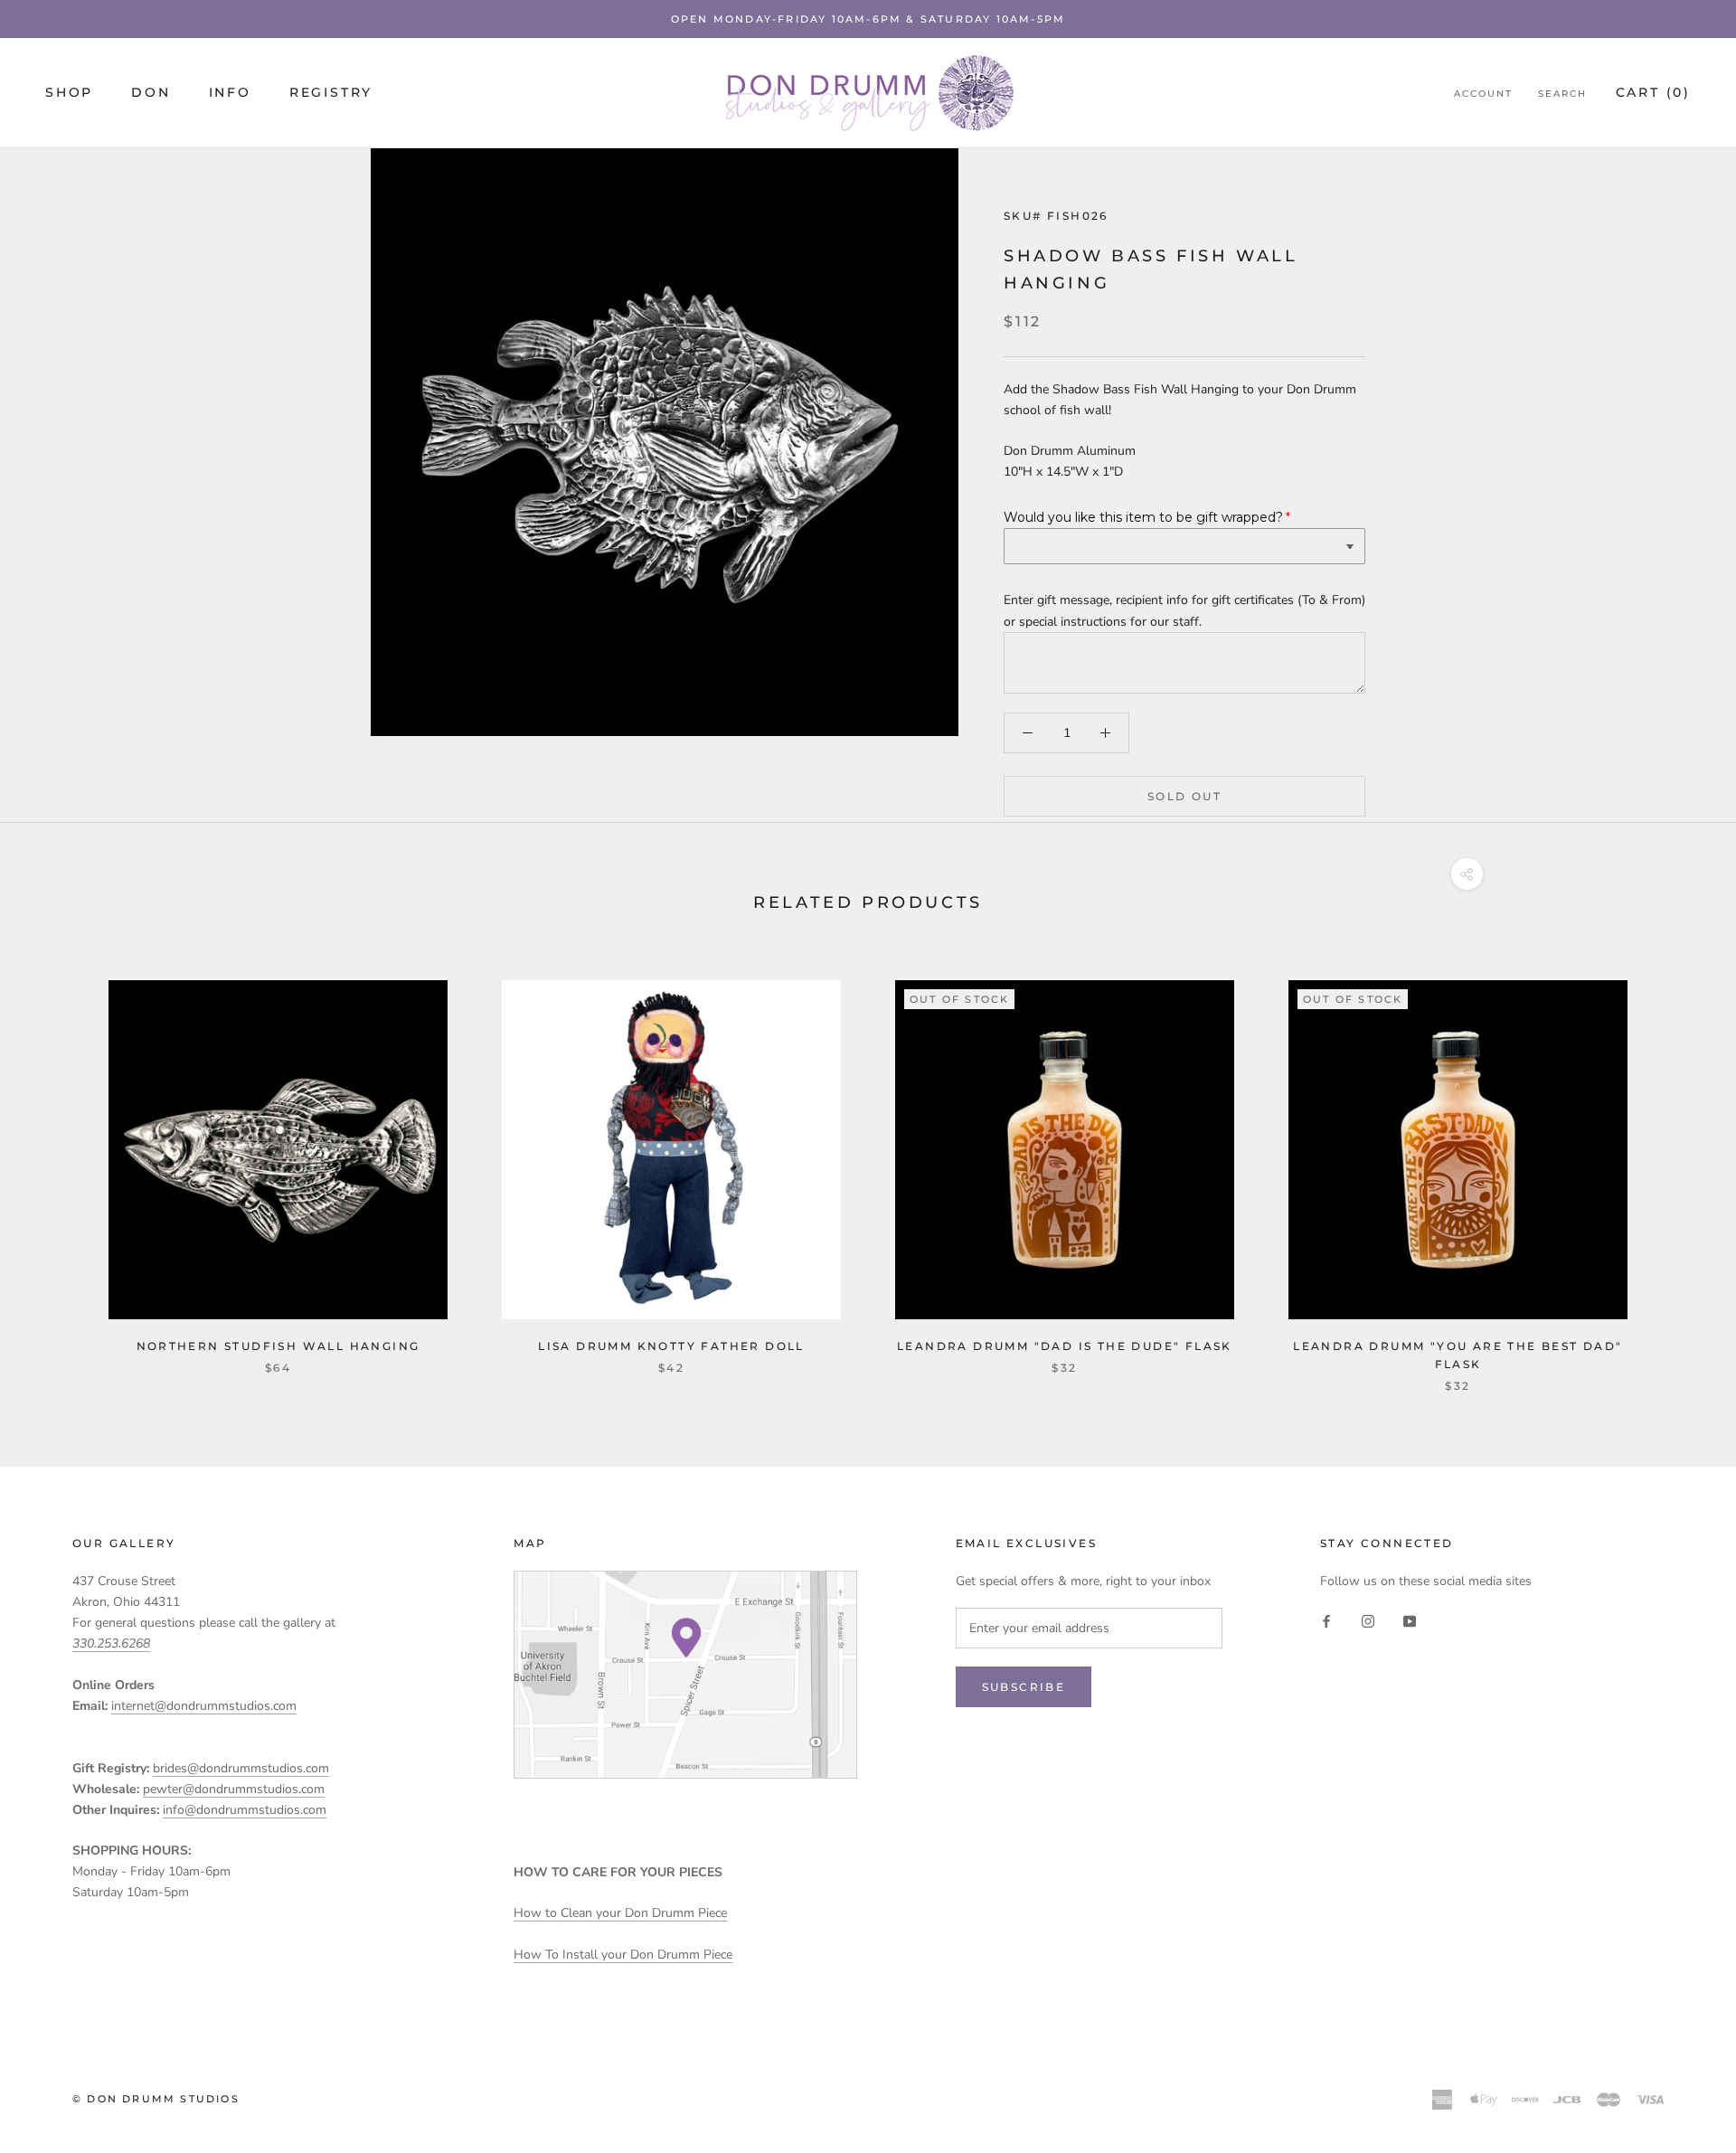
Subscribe (1024, 1687)
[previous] (57, 1167)
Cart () (1653, 93)
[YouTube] (1410, 1620)
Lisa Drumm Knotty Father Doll (671, 1346)
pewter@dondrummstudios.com (234, 1789)
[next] (1679, 1167)
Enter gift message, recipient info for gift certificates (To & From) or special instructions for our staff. (1184, 610)
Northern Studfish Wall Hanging (278, 1346)
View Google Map (685, 1675)
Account (1483, 94)
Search (1562, 94)
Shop (69, 93)
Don (151, 93)
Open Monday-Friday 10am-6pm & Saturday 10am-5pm (868, 19)
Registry (331, 93)
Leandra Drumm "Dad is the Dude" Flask (1065, 1346)
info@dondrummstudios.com (245, 1810)
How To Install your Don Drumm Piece (623, 1955)
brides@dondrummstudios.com (241, 1768)
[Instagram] (1368, 1620)
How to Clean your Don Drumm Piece (620, 1913)
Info (230, 93)
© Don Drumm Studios (156, 2099)
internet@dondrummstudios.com (204, 1706)
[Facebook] (1326, 1620)
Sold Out (1184, 796)
